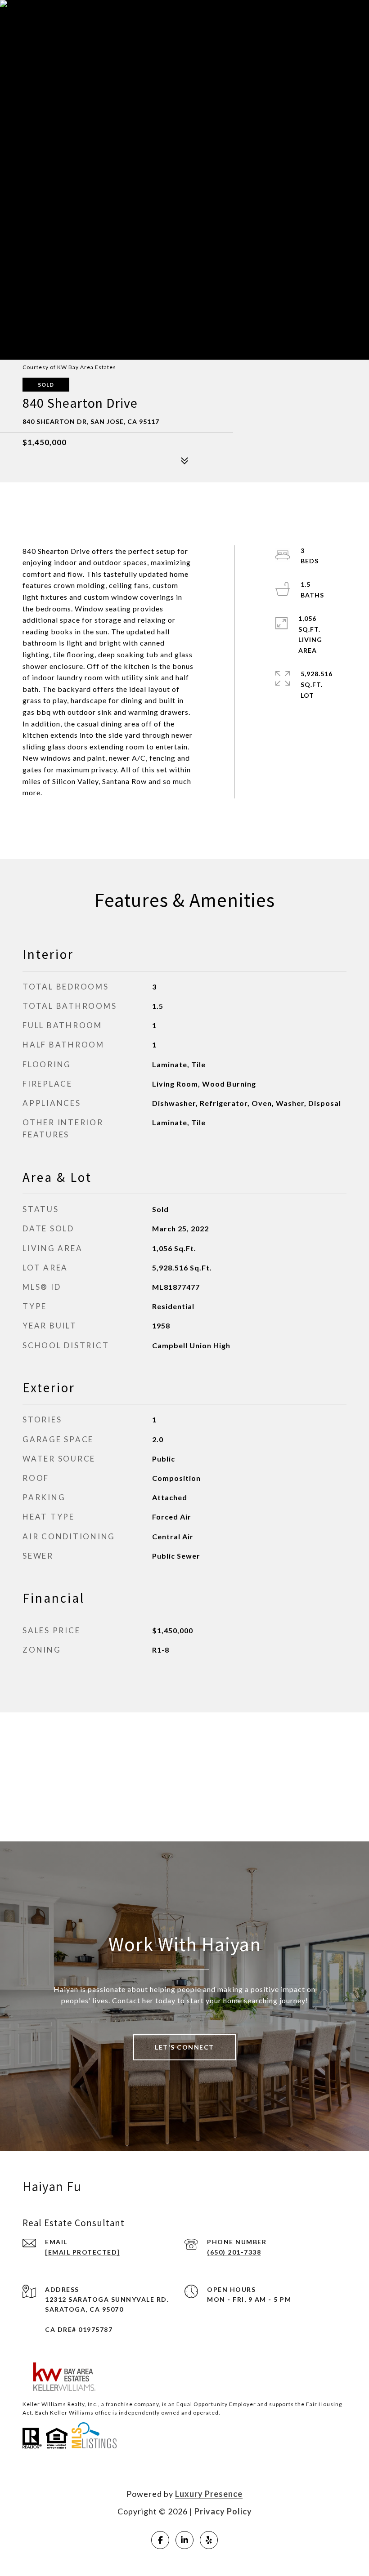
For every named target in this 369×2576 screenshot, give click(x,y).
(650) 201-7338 (234, 2252)
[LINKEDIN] (184, 2540)
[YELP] (209, 2540)
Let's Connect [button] (184, 2047)
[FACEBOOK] (160, 2540)
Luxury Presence (209, 2494)
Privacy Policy (223, 2511)
